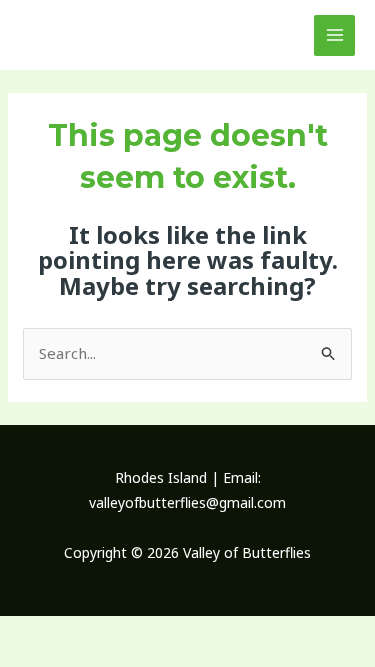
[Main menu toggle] (334, 35)
